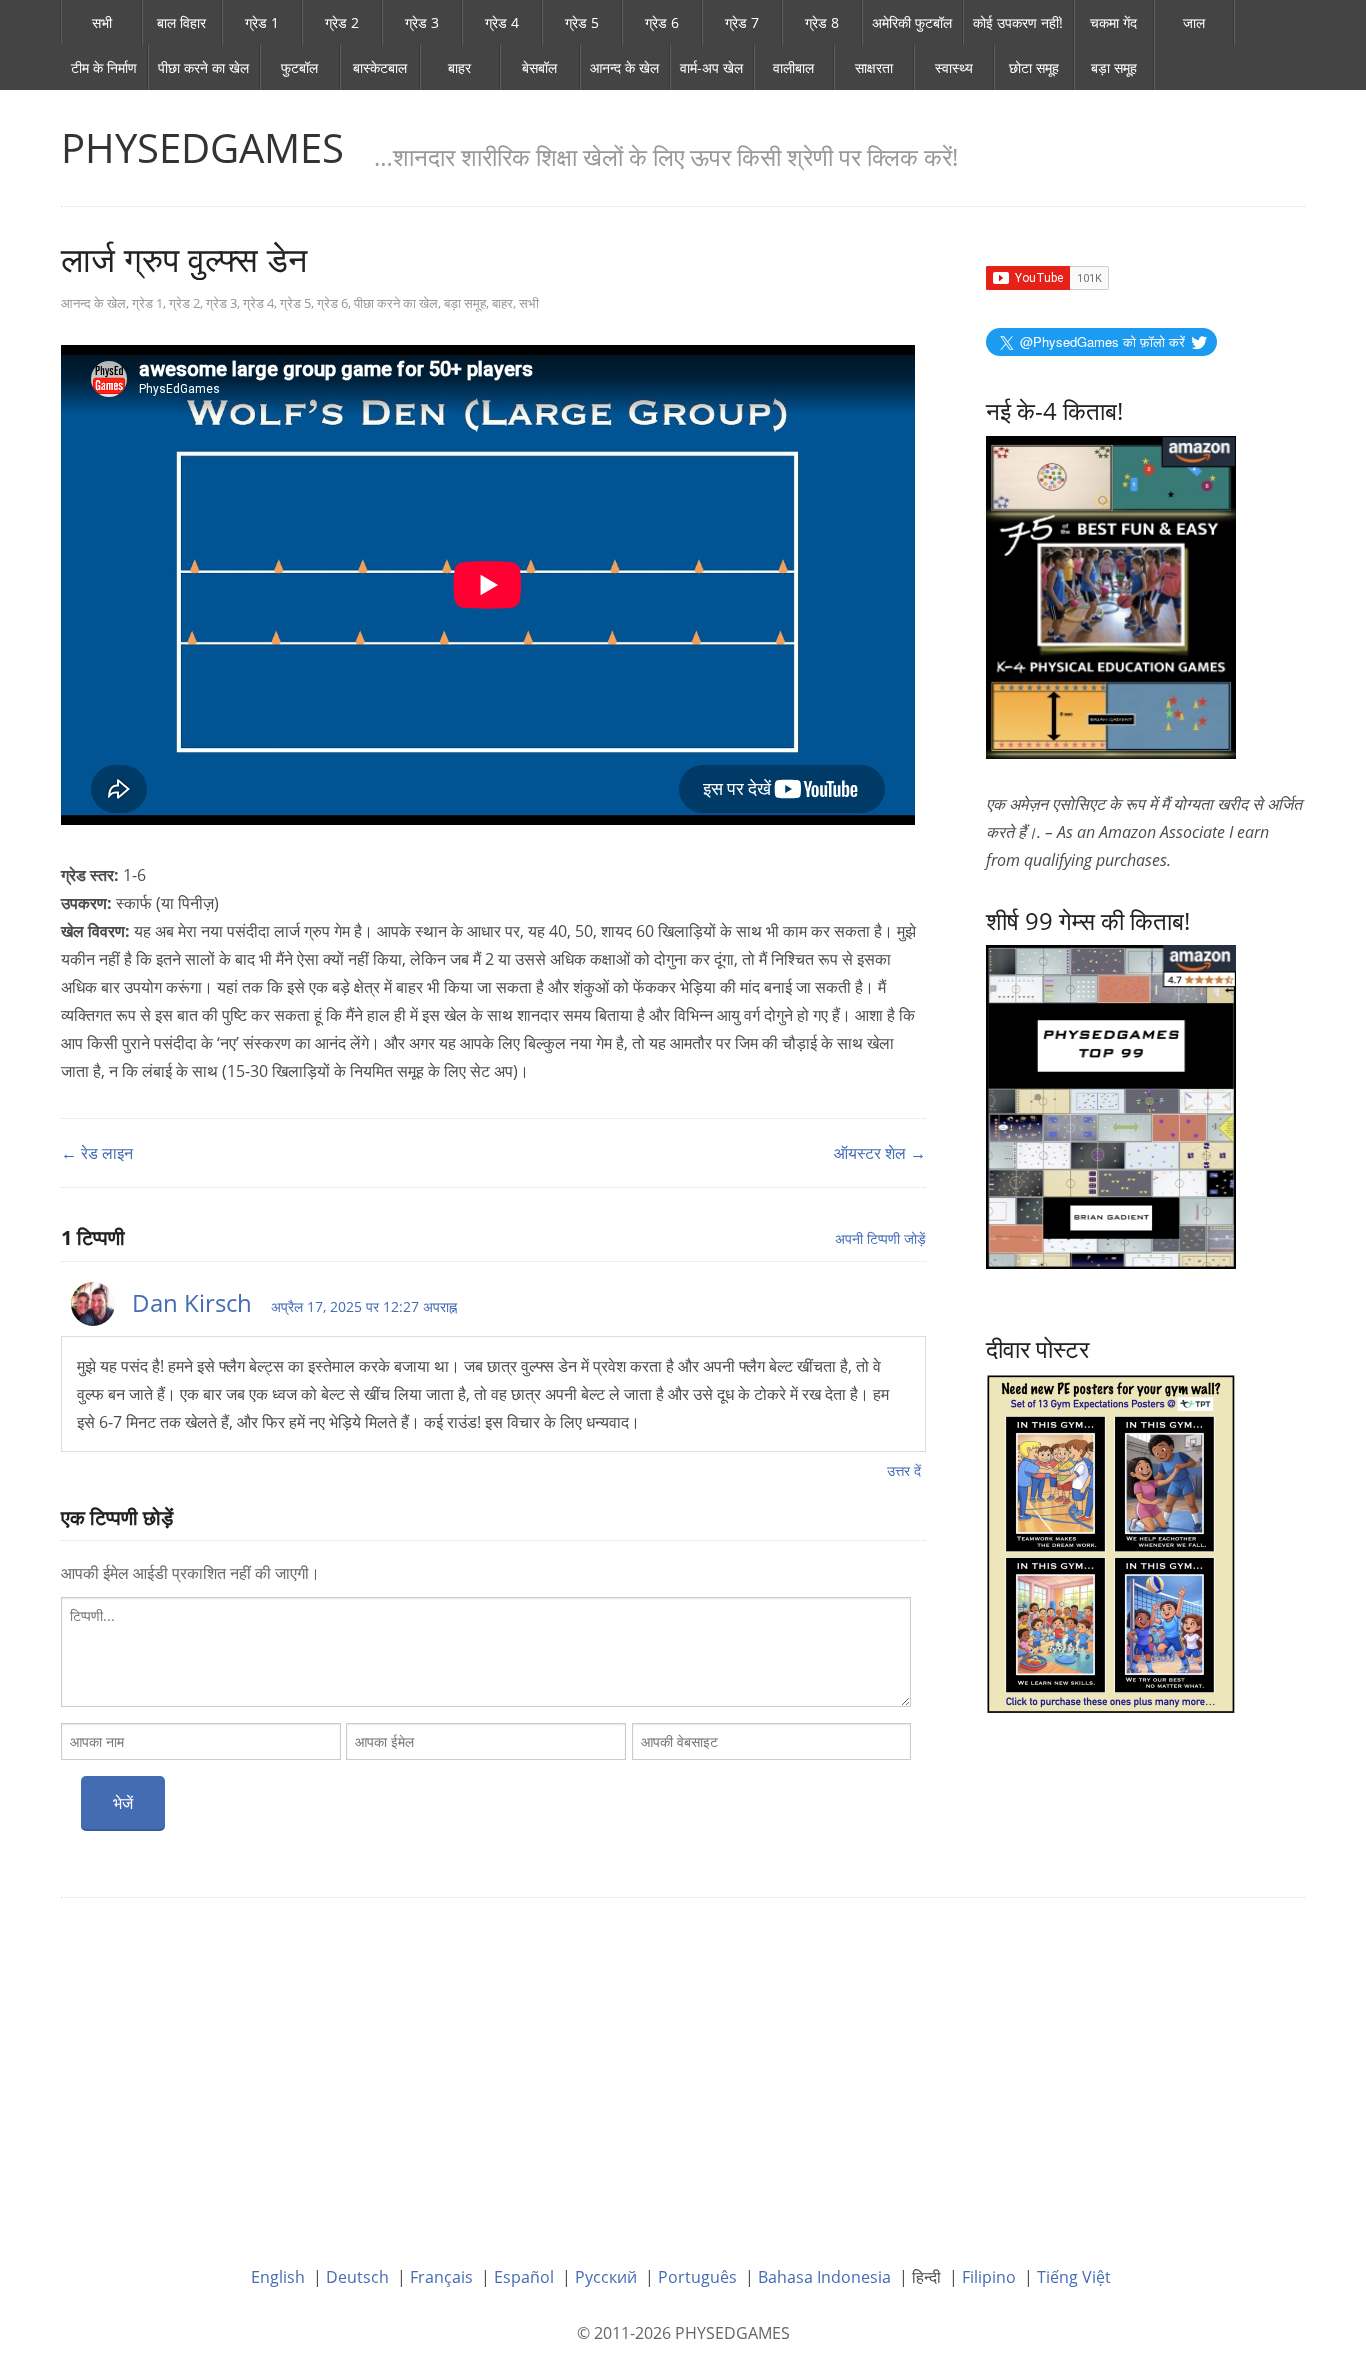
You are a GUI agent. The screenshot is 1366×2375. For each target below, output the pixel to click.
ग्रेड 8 (822, 22)
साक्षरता (874, 67)
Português (697, 2277)
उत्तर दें (904, 1470)
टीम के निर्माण (104, 67)
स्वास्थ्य (954, 67)
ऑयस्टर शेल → (880, 1153)
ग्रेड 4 (502, 22)
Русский (606, 2277)
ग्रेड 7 (742, 22)
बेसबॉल (539, 67)
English (278, 2277)
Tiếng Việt (1074, 2277)
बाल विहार (181, 22)
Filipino (989, 2277)
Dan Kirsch (192, 1302)
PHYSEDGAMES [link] (202, 147)
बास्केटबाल (380, 67)
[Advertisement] (683, 2067)
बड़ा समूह (1114, 67)
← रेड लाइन (97, 1153)
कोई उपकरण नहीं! (1018, 22)
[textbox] (486, 1652)
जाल (1194, 22)
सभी (102, 22)
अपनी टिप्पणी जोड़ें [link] (880, 1238)
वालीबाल (793, 67)
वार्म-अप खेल (711, 67)
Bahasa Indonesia (824, 2277)
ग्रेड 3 (422, 22)
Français (441, 2277)
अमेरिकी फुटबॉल (912, 22)
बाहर (459, 67)
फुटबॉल (299, 67)
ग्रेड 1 (262, 22)
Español (524, 2277)
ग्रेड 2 (342, 22)
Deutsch (357, 2277)
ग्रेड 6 (662, 22)
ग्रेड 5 (582, 22)
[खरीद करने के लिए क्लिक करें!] (1111, 1105)
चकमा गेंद (1113, 22)
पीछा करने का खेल (203, 67)
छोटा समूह (1034, 67)
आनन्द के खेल (624, 67)
